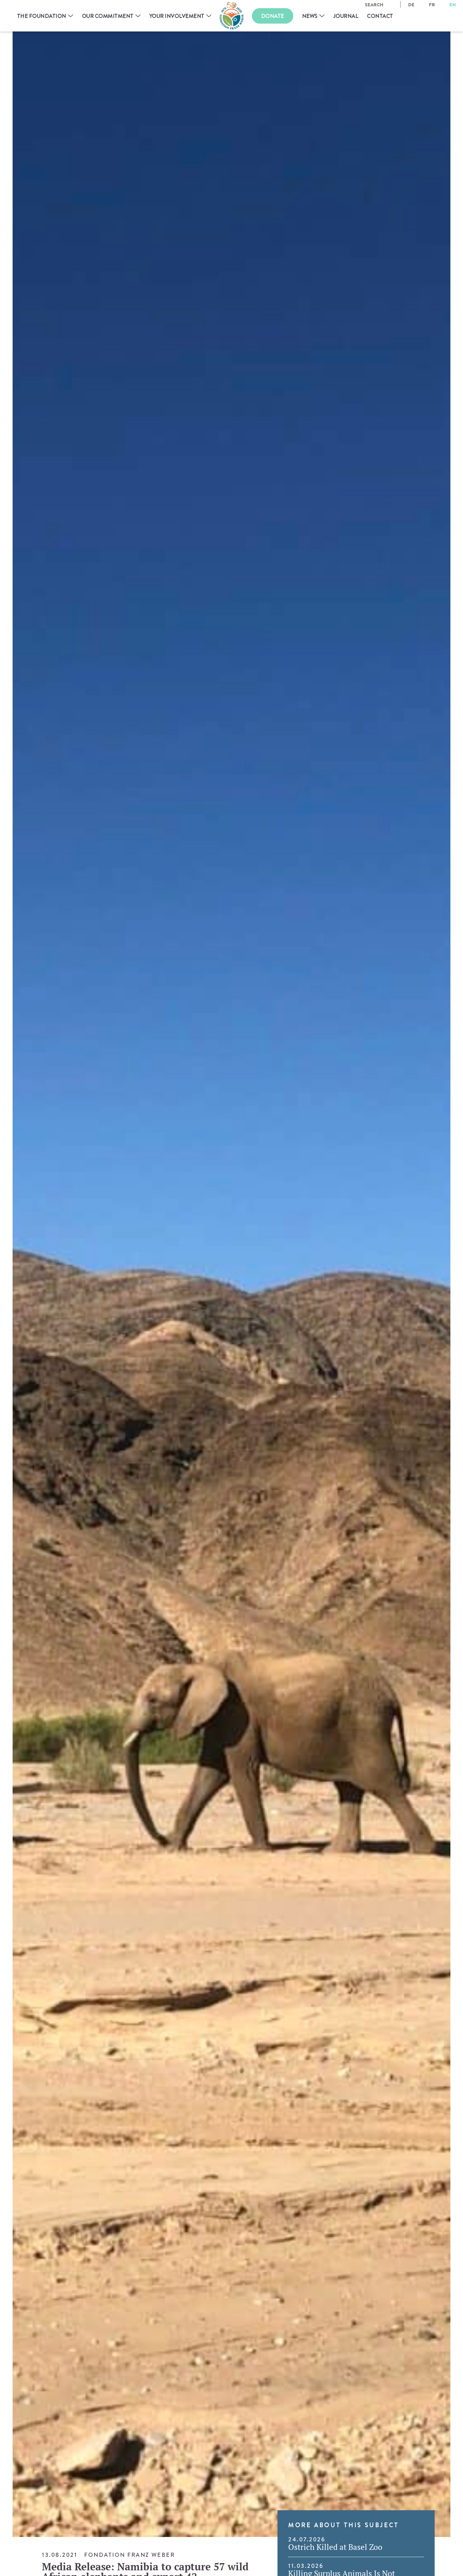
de (411, 5)
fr (432, 5)
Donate (273, 16)
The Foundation (42, 16)
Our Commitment (108, 16)
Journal (346, 16)
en (453, 5)
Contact (380, 16)
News (310, 16)
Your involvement (177, 16)
